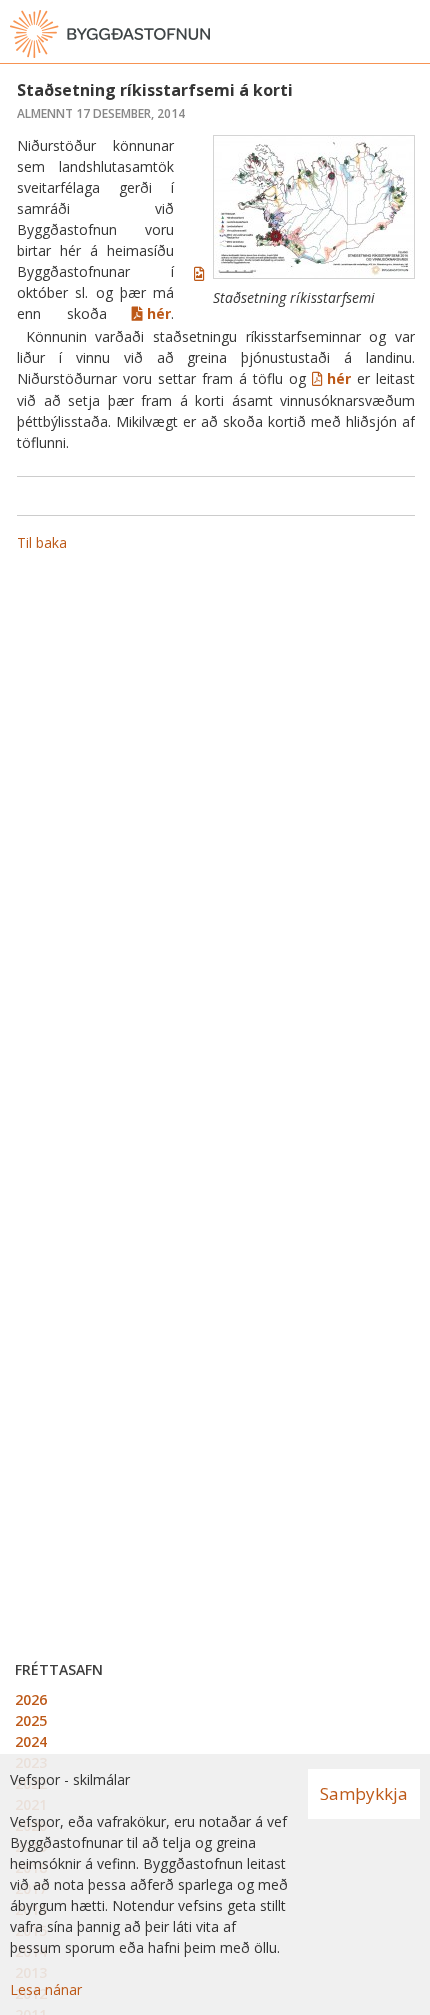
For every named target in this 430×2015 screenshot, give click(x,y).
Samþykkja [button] (364, 1793)
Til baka (42, 542)
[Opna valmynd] (410, 34)
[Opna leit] (370, 34)
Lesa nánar (46, 1989)
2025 (31, 1720)
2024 (31, 1741)
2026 (31, 1699)
